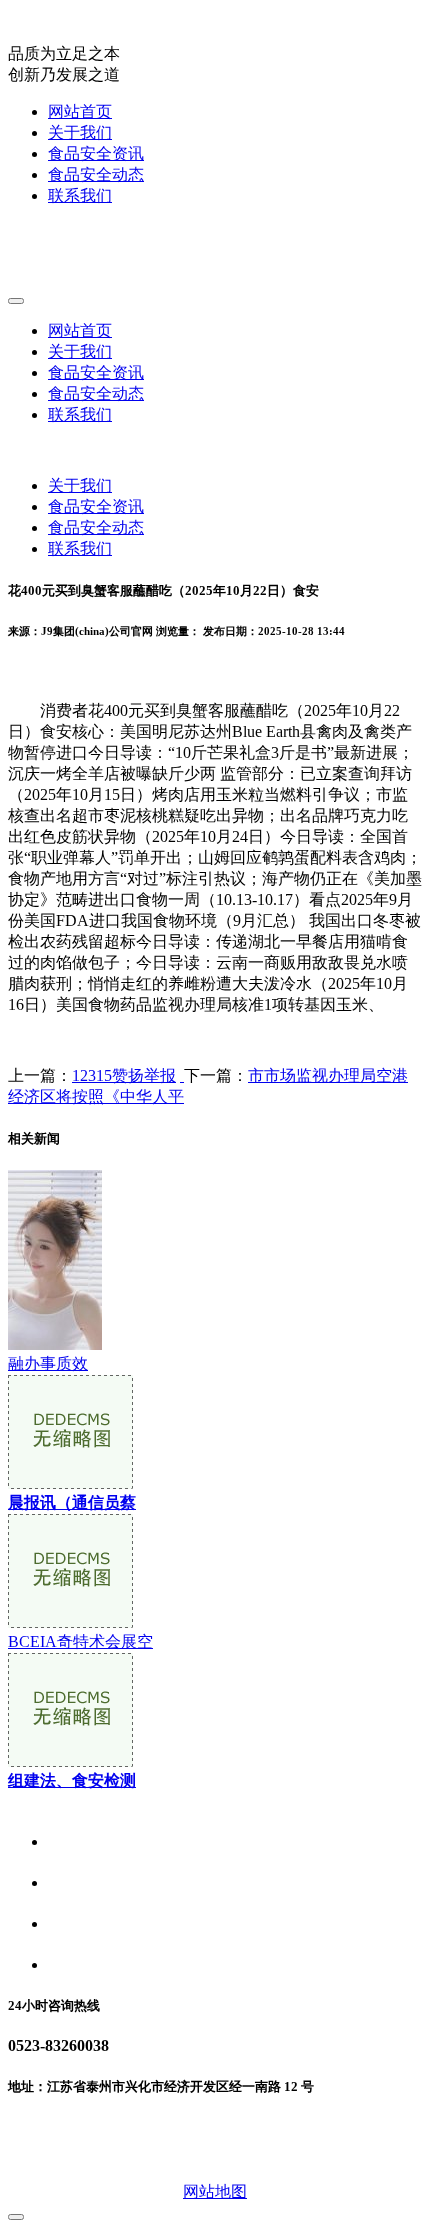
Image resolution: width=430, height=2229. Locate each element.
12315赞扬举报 (124, 1075)
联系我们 (80, 195)
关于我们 (80, 132)
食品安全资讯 (96, 153)
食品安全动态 (96, 174)
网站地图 (215, 2191)
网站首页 (80, 111)
